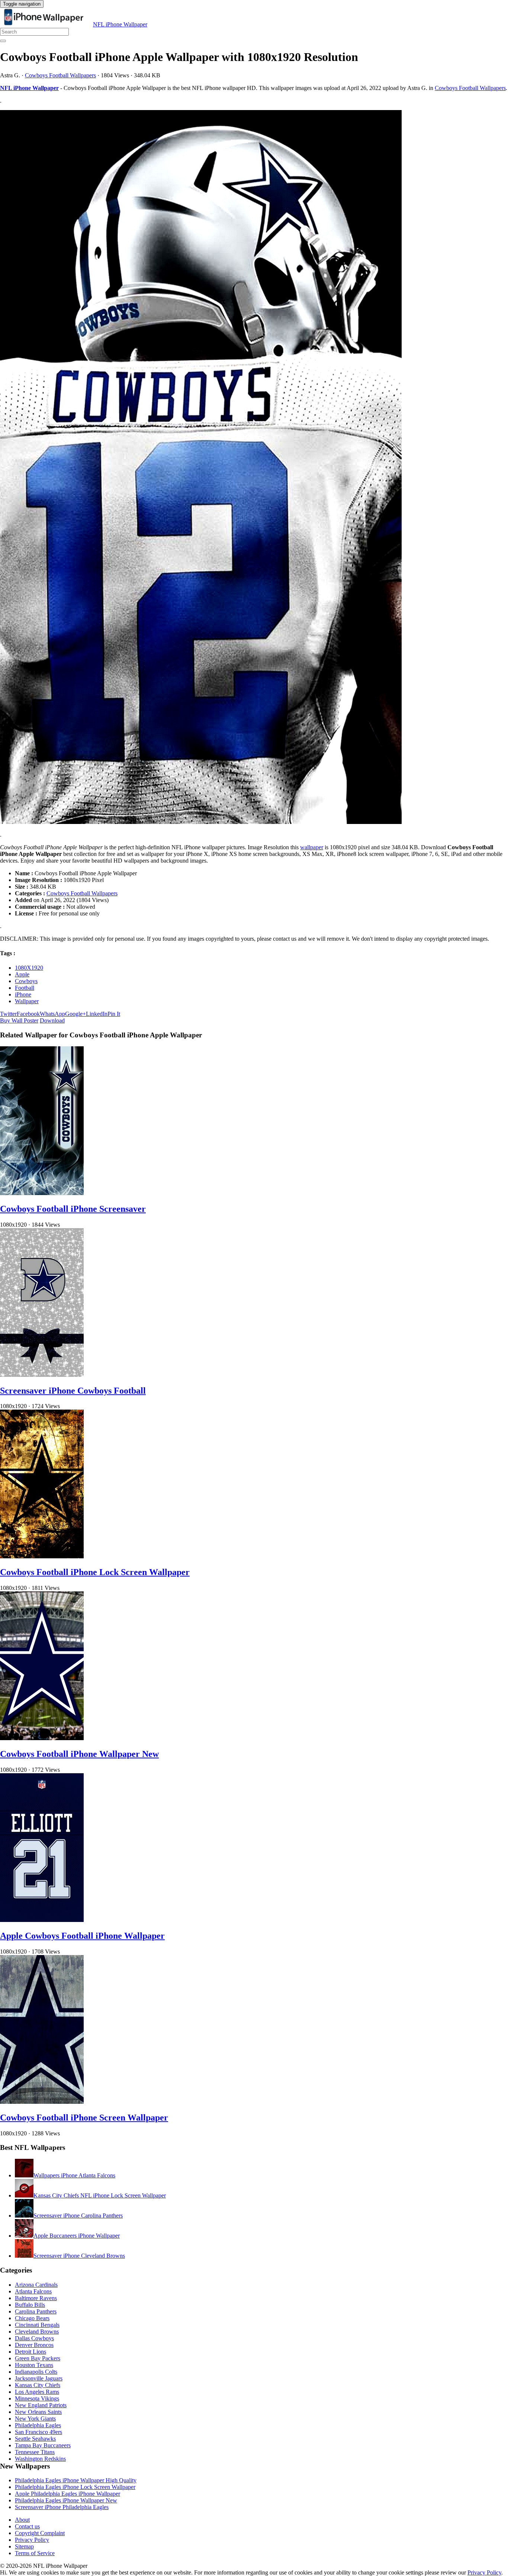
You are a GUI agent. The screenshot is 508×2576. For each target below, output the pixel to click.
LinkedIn (97, 1014)
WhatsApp (52, 1014)
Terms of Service (35, 2553)
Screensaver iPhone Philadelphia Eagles (62, 2507)
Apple (22, 974)
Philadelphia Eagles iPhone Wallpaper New (66, 2500)
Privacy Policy (32, 2540)
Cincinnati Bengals (37, 2325)
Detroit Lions (30, 2352)
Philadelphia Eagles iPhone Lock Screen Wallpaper (75, 2487)
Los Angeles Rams (37, 2392)
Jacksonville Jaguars (39, 2378)
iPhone (23, 994)
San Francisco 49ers (38, 2432)
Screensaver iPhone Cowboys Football (73, 1391)
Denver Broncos (34, 2345)
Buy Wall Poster (19, 1020)
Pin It (114, 1014)
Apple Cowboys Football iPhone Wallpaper (82, 1936)
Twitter (8, 1014)
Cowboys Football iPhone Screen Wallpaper (84, 2118)
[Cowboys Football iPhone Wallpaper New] (42, 1738)
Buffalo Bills (30, 2305)
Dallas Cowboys (34, 2338)
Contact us (27, 2526)
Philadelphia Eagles (38, 2425)
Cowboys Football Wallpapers (60, 75)
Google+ (75, 1014)
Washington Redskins (40, 2459)
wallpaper (312, 847)
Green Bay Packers (38, 2358)
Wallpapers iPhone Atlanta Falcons (74, 2175)
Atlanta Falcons (33, 2291)
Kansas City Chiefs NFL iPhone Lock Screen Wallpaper (100, 2195)
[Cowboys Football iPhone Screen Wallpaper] (42, 2102)
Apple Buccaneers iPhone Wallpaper (77, 2236)
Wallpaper (27, 1001)
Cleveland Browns (37, 2332)
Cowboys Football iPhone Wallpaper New (79, 1754)
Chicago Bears (32, 2318)
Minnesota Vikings (37, 2398)
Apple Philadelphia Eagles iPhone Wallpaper (67, 2494)
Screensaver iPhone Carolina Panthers (78, 2216)
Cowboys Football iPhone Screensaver (73, 1209)
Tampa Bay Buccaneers (43, 2445)
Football (25, 988)
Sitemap (24, 2546)
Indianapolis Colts (36, 2372)
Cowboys (26, 981)
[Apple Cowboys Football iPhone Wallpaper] (42, 1920)
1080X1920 (29, 968)
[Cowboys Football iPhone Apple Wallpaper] (254, 468)
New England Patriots (41, 2405)
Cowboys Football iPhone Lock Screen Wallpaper (95, 1572)
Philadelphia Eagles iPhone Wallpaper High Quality (76, 2480)
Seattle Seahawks (35, 2439)
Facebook (28, 1014)
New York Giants (35, 2419)
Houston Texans (34, 2365)
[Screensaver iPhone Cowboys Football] (42, 1375)
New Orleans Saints (38, 2412)
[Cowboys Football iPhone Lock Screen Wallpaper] (42, 1556)
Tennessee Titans (35, 2452)
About (22, 2520)
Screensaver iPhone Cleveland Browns (79, 2256)
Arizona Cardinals (36, 2285)
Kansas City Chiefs (38, 2385)
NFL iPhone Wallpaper (120, 24)
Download (52, 1020)
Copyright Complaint (40, 2533)
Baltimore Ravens (36, 2298)
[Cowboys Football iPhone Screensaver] (42, 1193)
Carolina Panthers (36, 2311)
